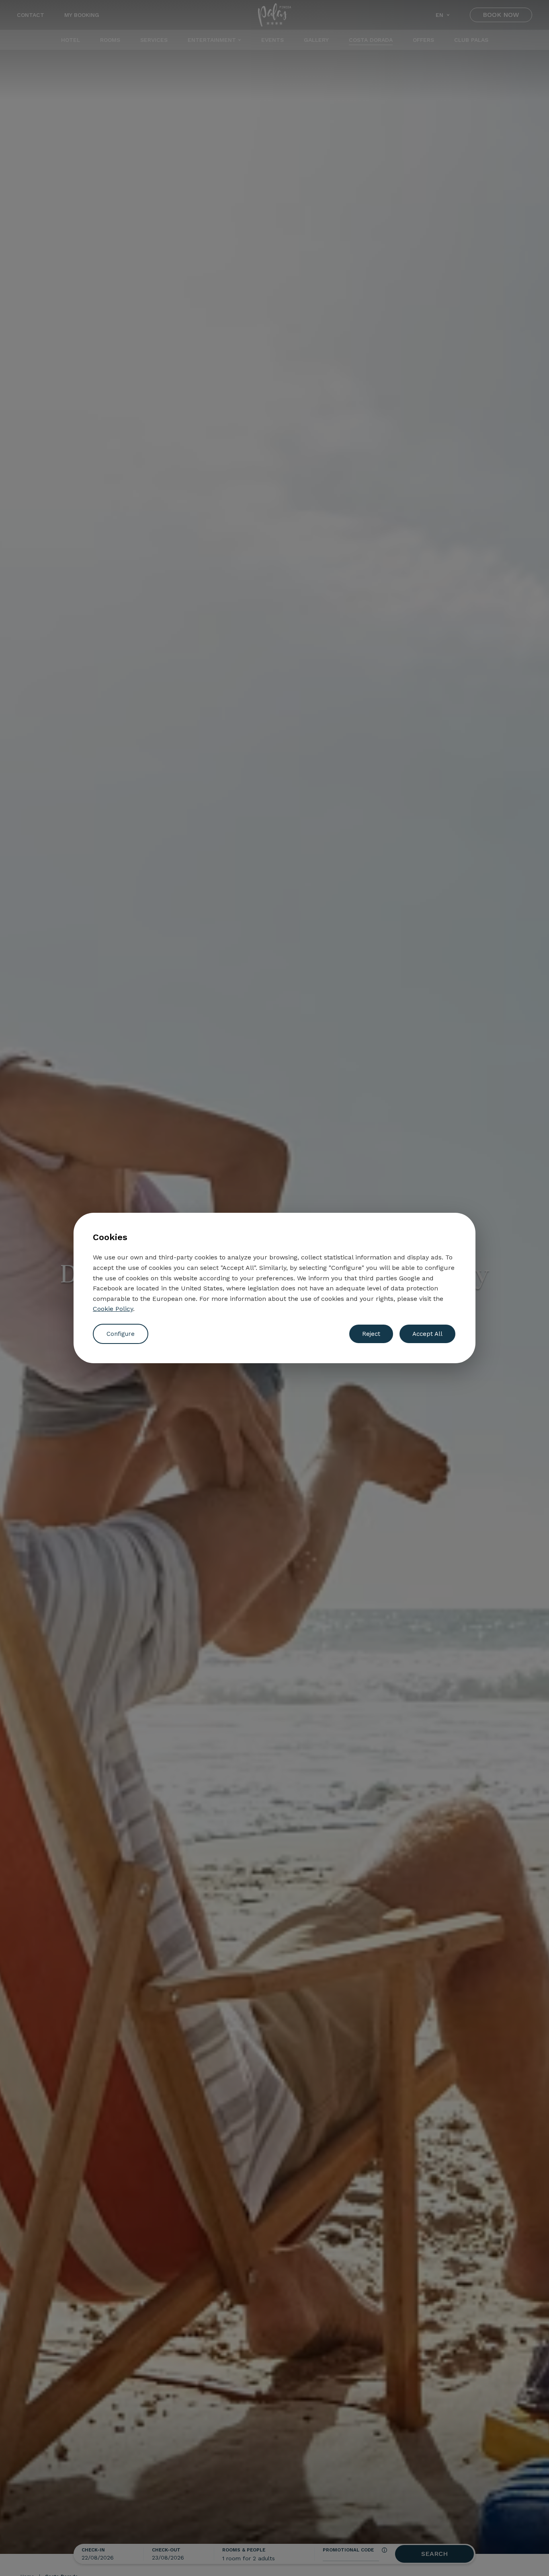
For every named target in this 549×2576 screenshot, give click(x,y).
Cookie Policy (113, 1309)
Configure (121, 1334)
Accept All (427, 1334)
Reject (371, 1334)
